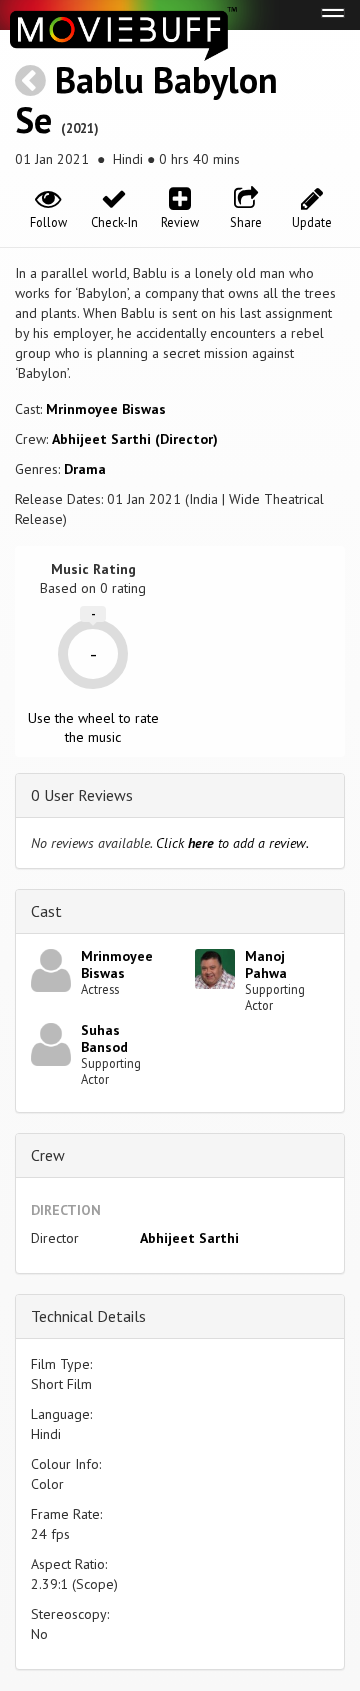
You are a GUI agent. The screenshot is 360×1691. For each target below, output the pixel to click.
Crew (48, 1155)
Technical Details (88, 1316)
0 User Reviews (82, 795)
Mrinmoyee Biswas (106, 409)
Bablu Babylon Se (146, 99)
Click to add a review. (232, 843)
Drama (85, 469)
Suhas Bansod (104, 1038)
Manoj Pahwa (266, 964)
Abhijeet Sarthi (189, 1238)
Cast (46, 911)
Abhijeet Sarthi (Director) (135, 439)
